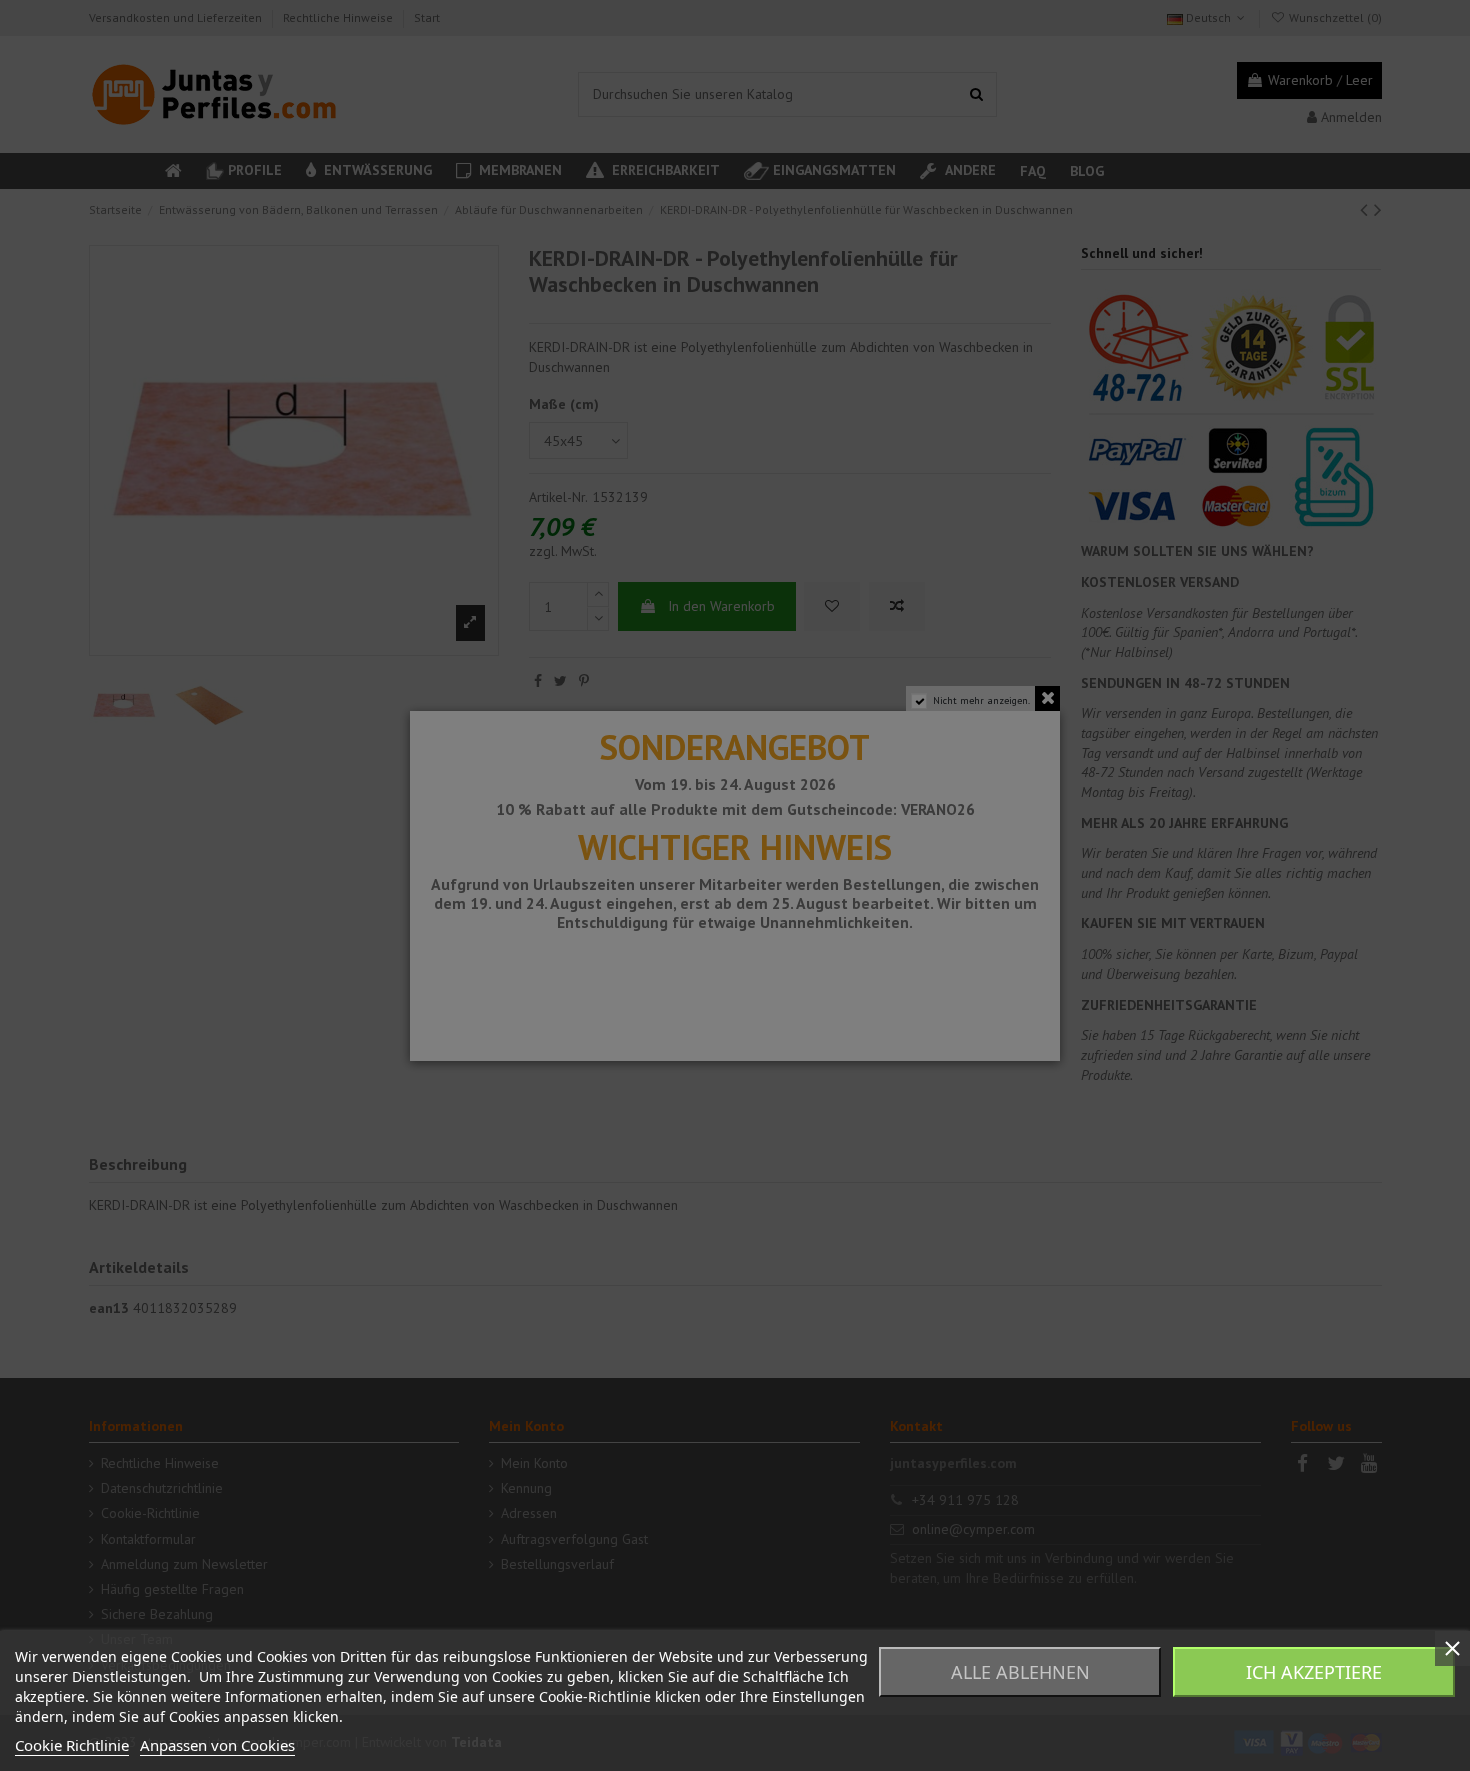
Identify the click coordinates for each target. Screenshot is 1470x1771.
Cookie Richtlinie (72, 1745)
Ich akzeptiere (1314, 1672)
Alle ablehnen (1020, 1672)
